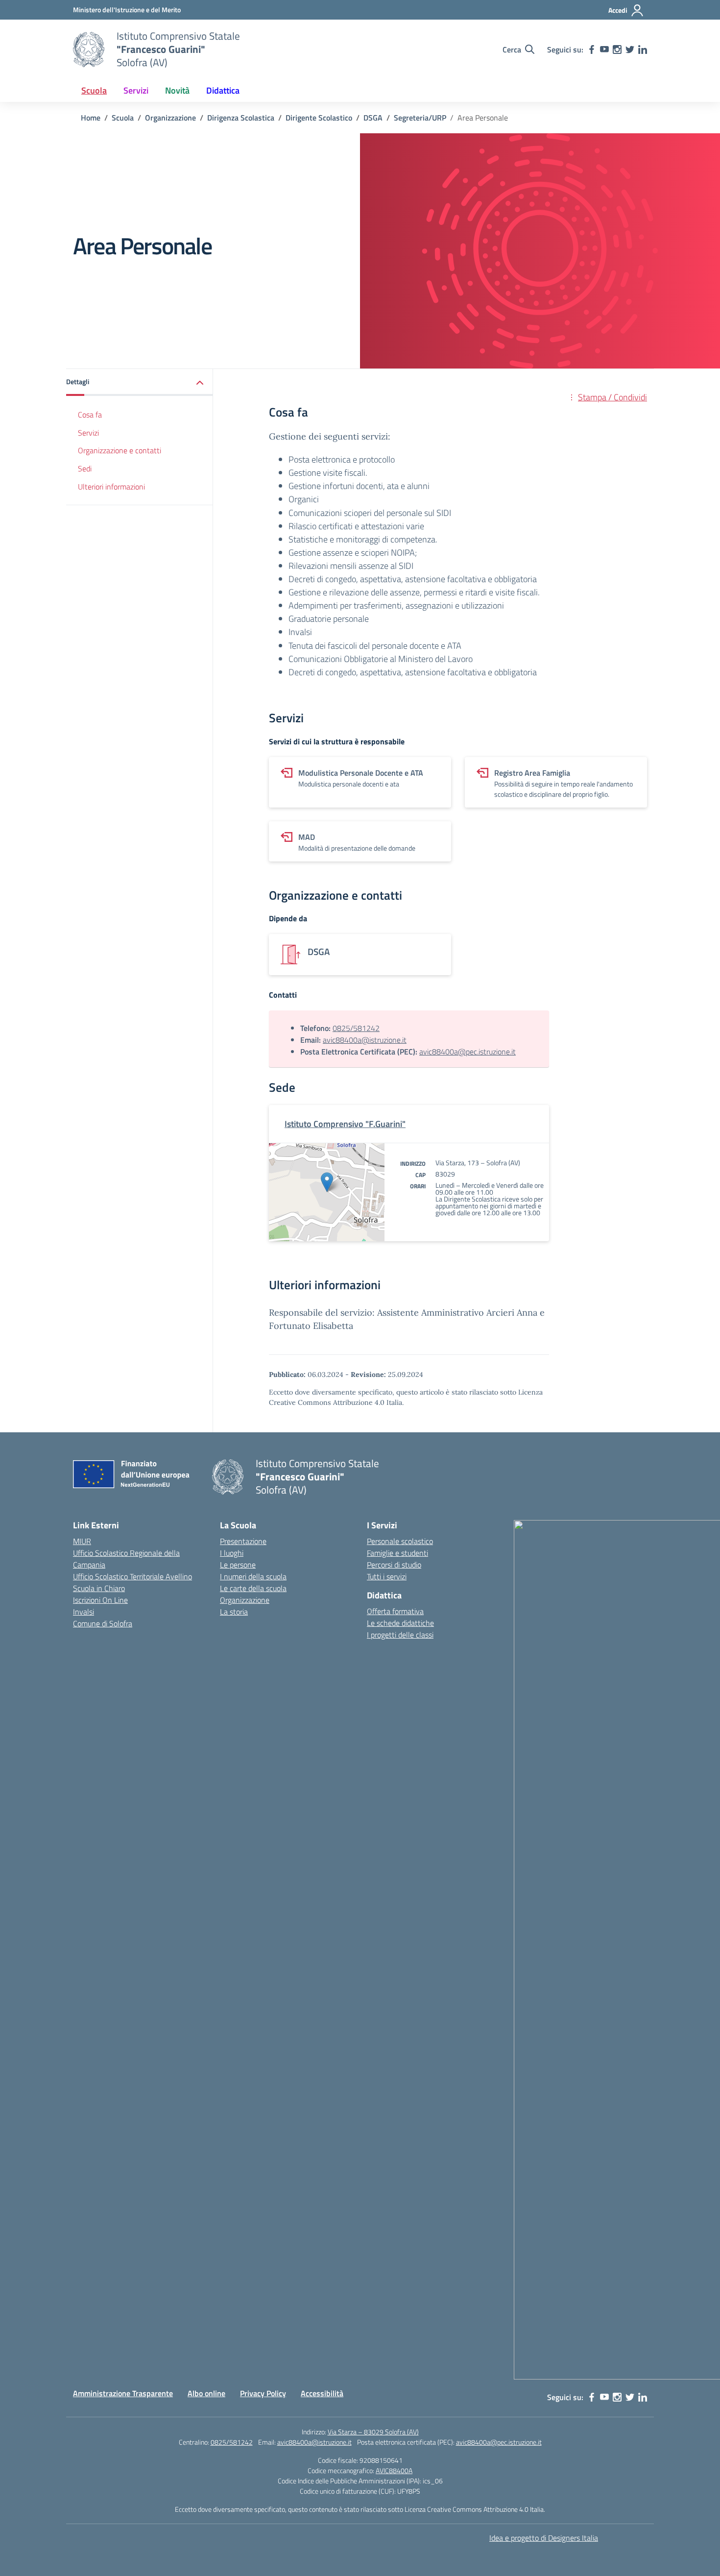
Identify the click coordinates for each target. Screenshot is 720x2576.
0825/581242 (356, 1028)
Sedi (85, 469)
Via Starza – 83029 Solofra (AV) (373, 2432)
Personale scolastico (400, 1541)
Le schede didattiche (400, 1623)
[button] (140, 382)
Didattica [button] (223, 90)
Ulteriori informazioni (111, 487)
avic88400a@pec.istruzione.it (468, 1052)
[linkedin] (643, 49)
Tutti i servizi (387, 1576)
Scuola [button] (94, 90)
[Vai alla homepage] (89, 49)
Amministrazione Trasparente (123, 2393)
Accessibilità (322, 2393)
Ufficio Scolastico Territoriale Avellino (132, 1576)
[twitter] (630, 49)
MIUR (82, 1541)
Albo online (206, 2393)
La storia (234, 1612)
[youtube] (604, 49)
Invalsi (84, 1612)
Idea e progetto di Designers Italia (544, 2538)
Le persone (238, 1565)
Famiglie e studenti (397, 1553)
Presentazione (243, 1541)
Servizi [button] (136, 90)
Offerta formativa (395, 1611)
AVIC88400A (394, 2470)
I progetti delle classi (400, 1635)
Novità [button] (177, 90)
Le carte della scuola (253, 1588)
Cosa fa (90, 415)
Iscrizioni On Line (100, 1600)
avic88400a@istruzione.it (365, 1040)
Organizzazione (245, 1600)
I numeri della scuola (253, 1576)
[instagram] (617, 49)
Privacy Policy (263, 2393)
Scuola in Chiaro (99, 1588)
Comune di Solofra (103, 1623)
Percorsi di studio (394, 1565)
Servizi (88, 433)
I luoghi (232, 1553)
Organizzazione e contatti (120, 451)
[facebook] (592, 49)
